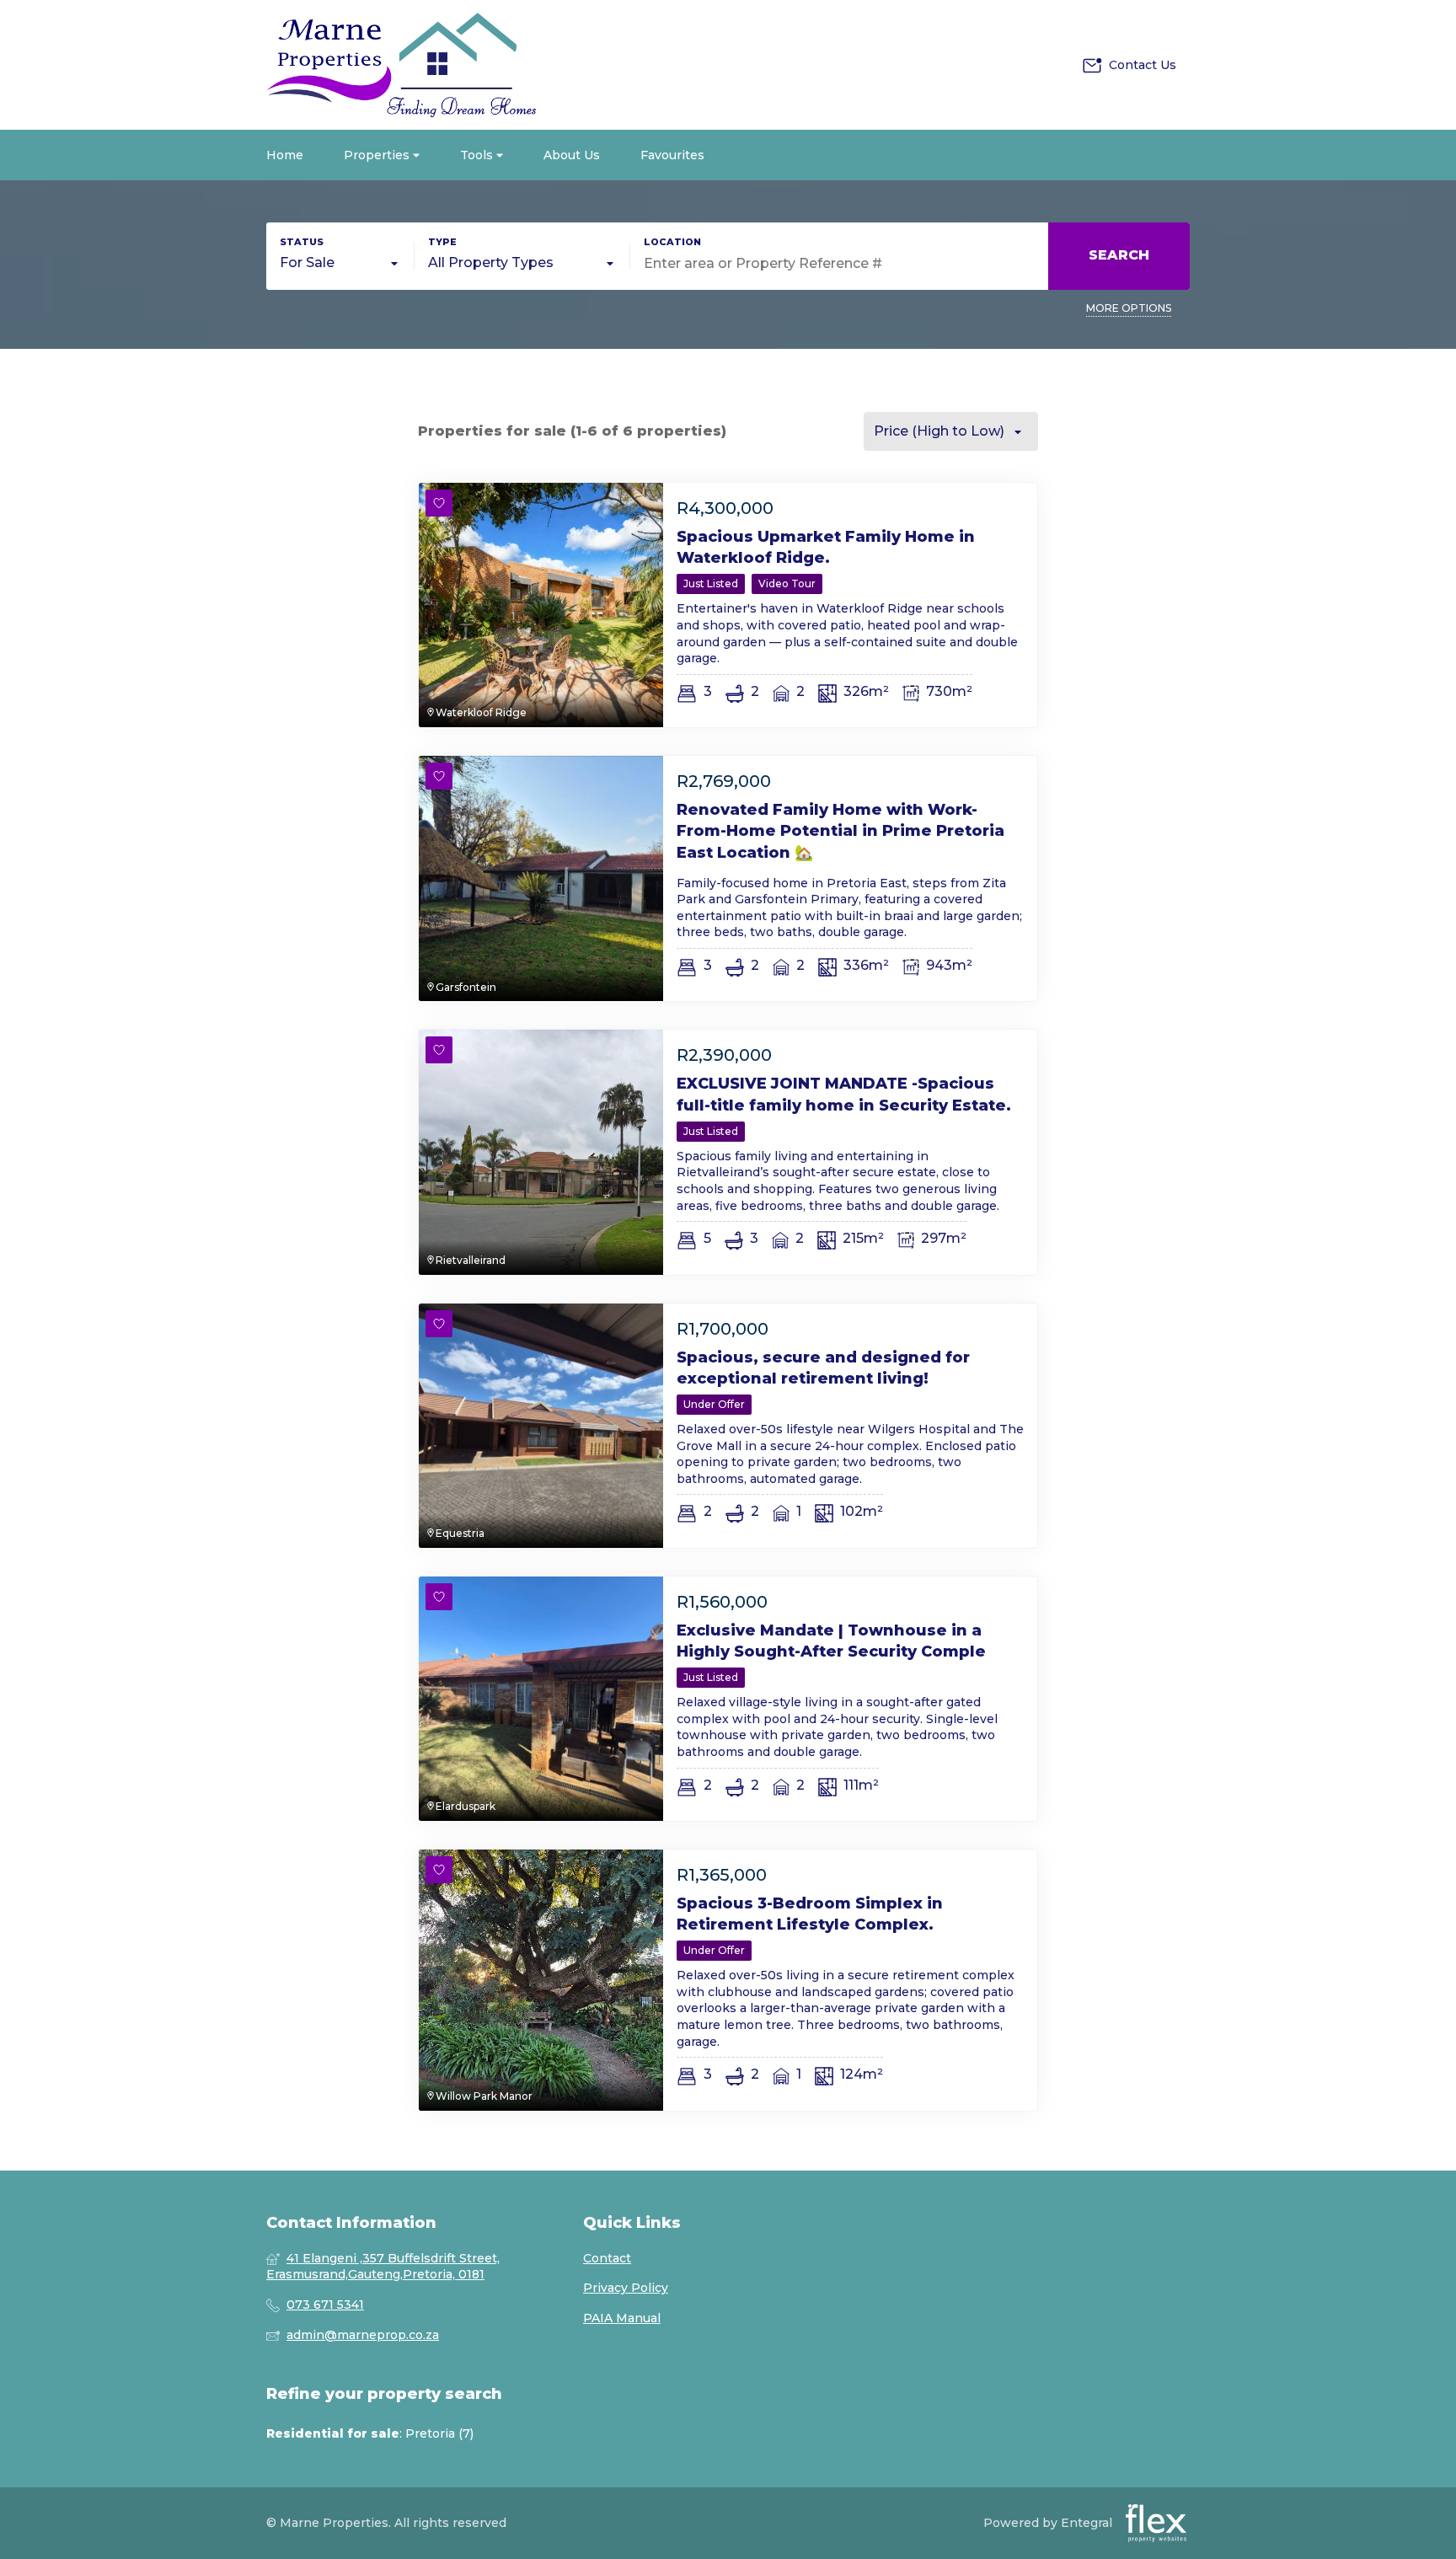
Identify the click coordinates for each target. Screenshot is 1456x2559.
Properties (378, 155)
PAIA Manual (622, 2318)
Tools (478, 155)
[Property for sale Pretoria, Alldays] (401, 65)
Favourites (672, 155)
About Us (572, 155)
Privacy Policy (626, 2288)
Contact (607, 2258)
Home (285, 155)
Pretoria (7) (439, 2433)
